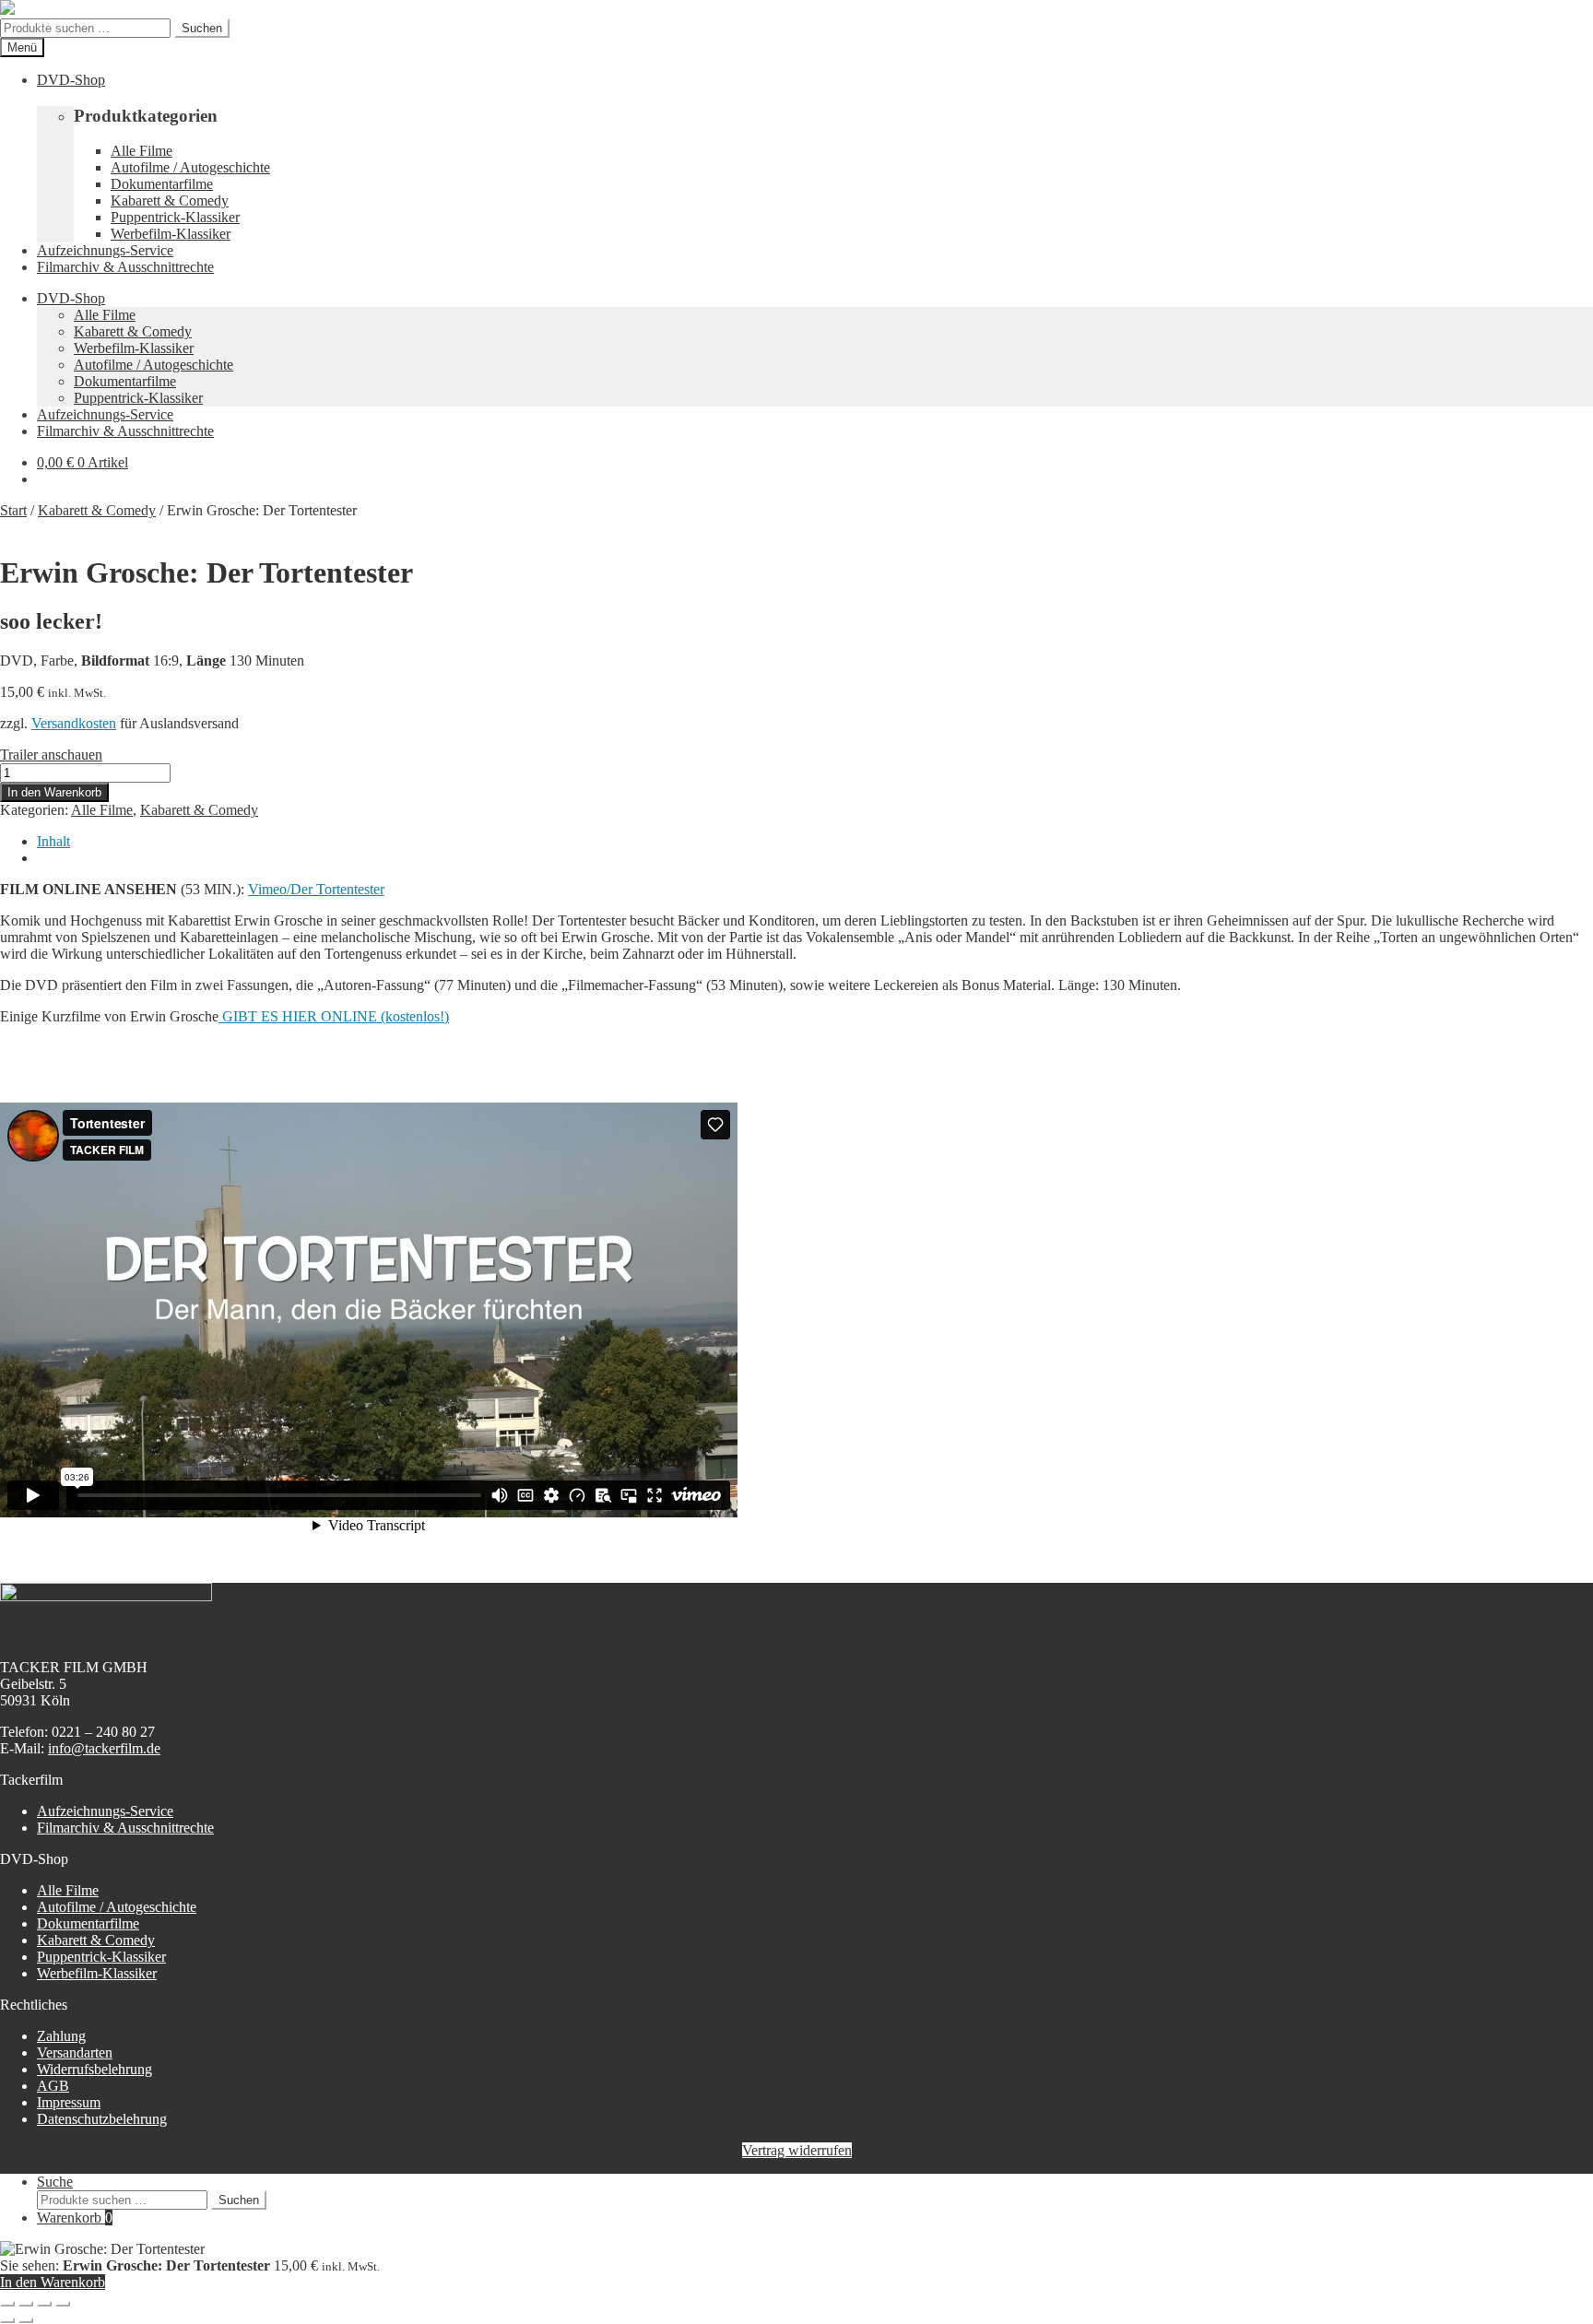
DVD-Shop (71, 80)
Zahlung (61, 2036)
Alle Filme (142, 151)
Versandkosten (74, 723)
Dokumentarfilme (162, 184)
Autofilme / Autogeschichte (190, 167)
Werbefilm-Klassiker (171, 234)
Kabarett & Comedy (170, 201)
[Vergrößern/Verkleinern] (7, 2304)
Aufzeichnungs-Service (105, 250)
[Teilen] (44, 2304)
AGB (53, 2086)
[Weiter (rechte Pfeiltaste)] (26, 2320)
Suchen (202, 28)
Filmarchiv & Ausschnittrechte (125, 267)
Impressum (69, 2102)
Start (13, 510)
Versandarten (75, 2053)
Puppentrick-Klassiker (175, 217)
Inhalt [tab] (53, 841)
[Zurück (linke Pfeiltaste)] (7, 2320)
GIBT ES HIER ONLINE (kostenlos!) (334, 1016)
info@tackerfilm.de (104, 1748)
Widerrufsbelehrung (94, 2069)
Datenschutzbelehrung (102, 2119)
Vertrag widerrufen (797, 2150)
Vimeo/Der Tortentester (316, 889)
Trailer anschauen (51, 755)
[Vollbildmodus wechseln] (26, 2304)
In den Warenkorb (54, 792)
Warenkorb (75, 2218)
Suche (55, 2182)
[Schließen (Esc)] (63, 2304)
